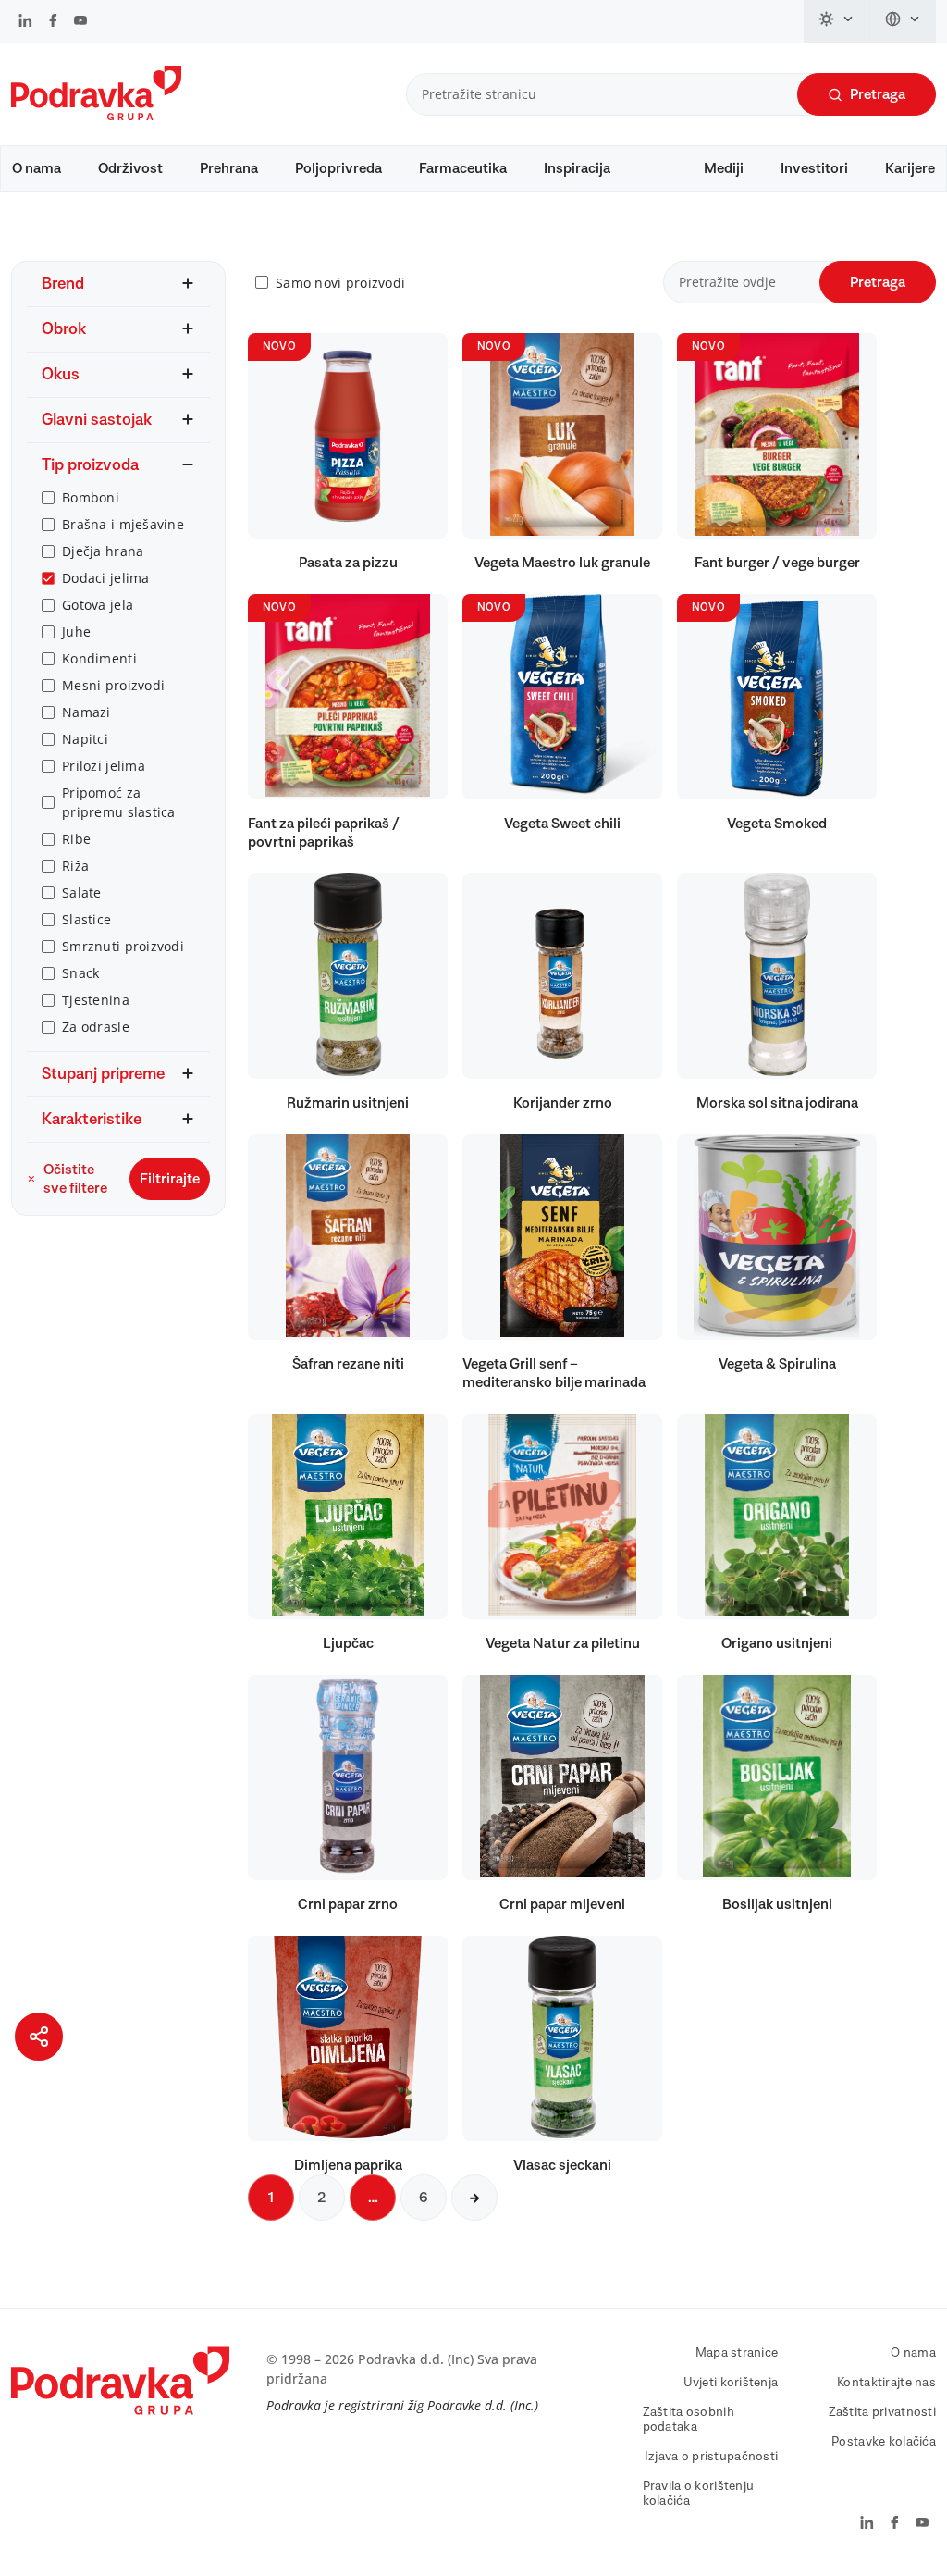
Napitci (85, 739)
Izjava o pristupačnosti (711, 2457)
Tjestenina (96, 1000)
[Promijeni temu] (837, 21)
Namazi (86, 712)
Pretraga (878, 94)
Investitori (814, 168)
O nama (37, 168)
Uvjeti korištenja (731, 2383)
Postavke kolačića (884, 2442)
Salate (82, 892)
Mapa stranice (737, 2353)
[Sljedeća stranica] (474, 2198)
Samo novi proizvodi (340, 283)
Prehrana (229, 168)
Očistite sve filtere (75, 1179)
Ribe (76, 839)
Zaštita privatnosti (882, 2412)
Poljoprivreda (338, 168)
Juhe (76, 632)
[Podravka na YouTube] (80, 22)
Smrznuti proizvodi (123, 946)
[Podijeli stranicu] (39, 2037)
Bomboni (91, 497)
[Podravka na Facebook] (53, 22)
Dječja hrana (103, 551)
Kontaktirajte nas (886, 2383)
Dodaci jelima (106, 578)
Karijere (910, 168)
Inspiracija (577, 168)
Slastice (86, 919)
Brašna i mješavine (123, 524)
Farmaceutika (463, 168)
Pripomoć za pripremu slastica (119, 802)
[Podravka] (96, 116)
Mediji (724, 168)
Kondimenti (99, 658)
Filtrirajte (170, 1179)
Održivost (130, 168)
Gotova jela (98, 605)
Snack (80, 973)
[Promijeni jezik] (903, 21)
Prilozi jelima (104, 766)
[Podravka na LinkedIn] (25, 22)
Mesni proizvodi (113, 685)
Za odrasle (96, 1027)
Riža (75, 866)
